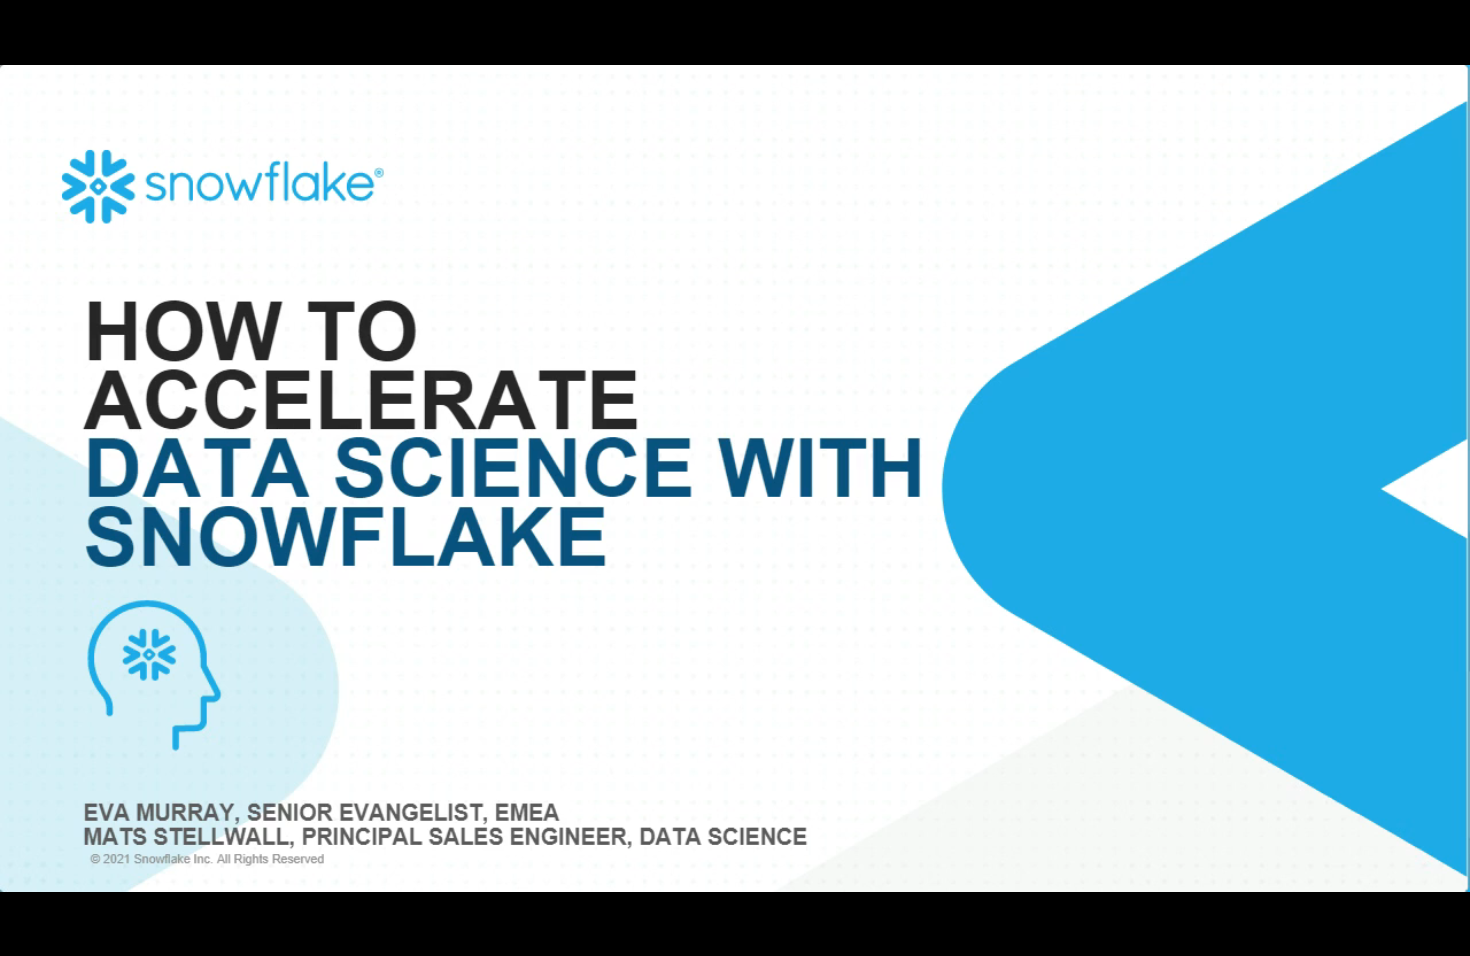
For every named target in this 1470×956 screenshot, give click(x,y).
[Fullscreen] (1444, 934)
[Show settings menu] (1340, 934)
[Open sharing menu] (1392, 934)
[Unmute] (1288, 934)
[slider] (690, 934)
